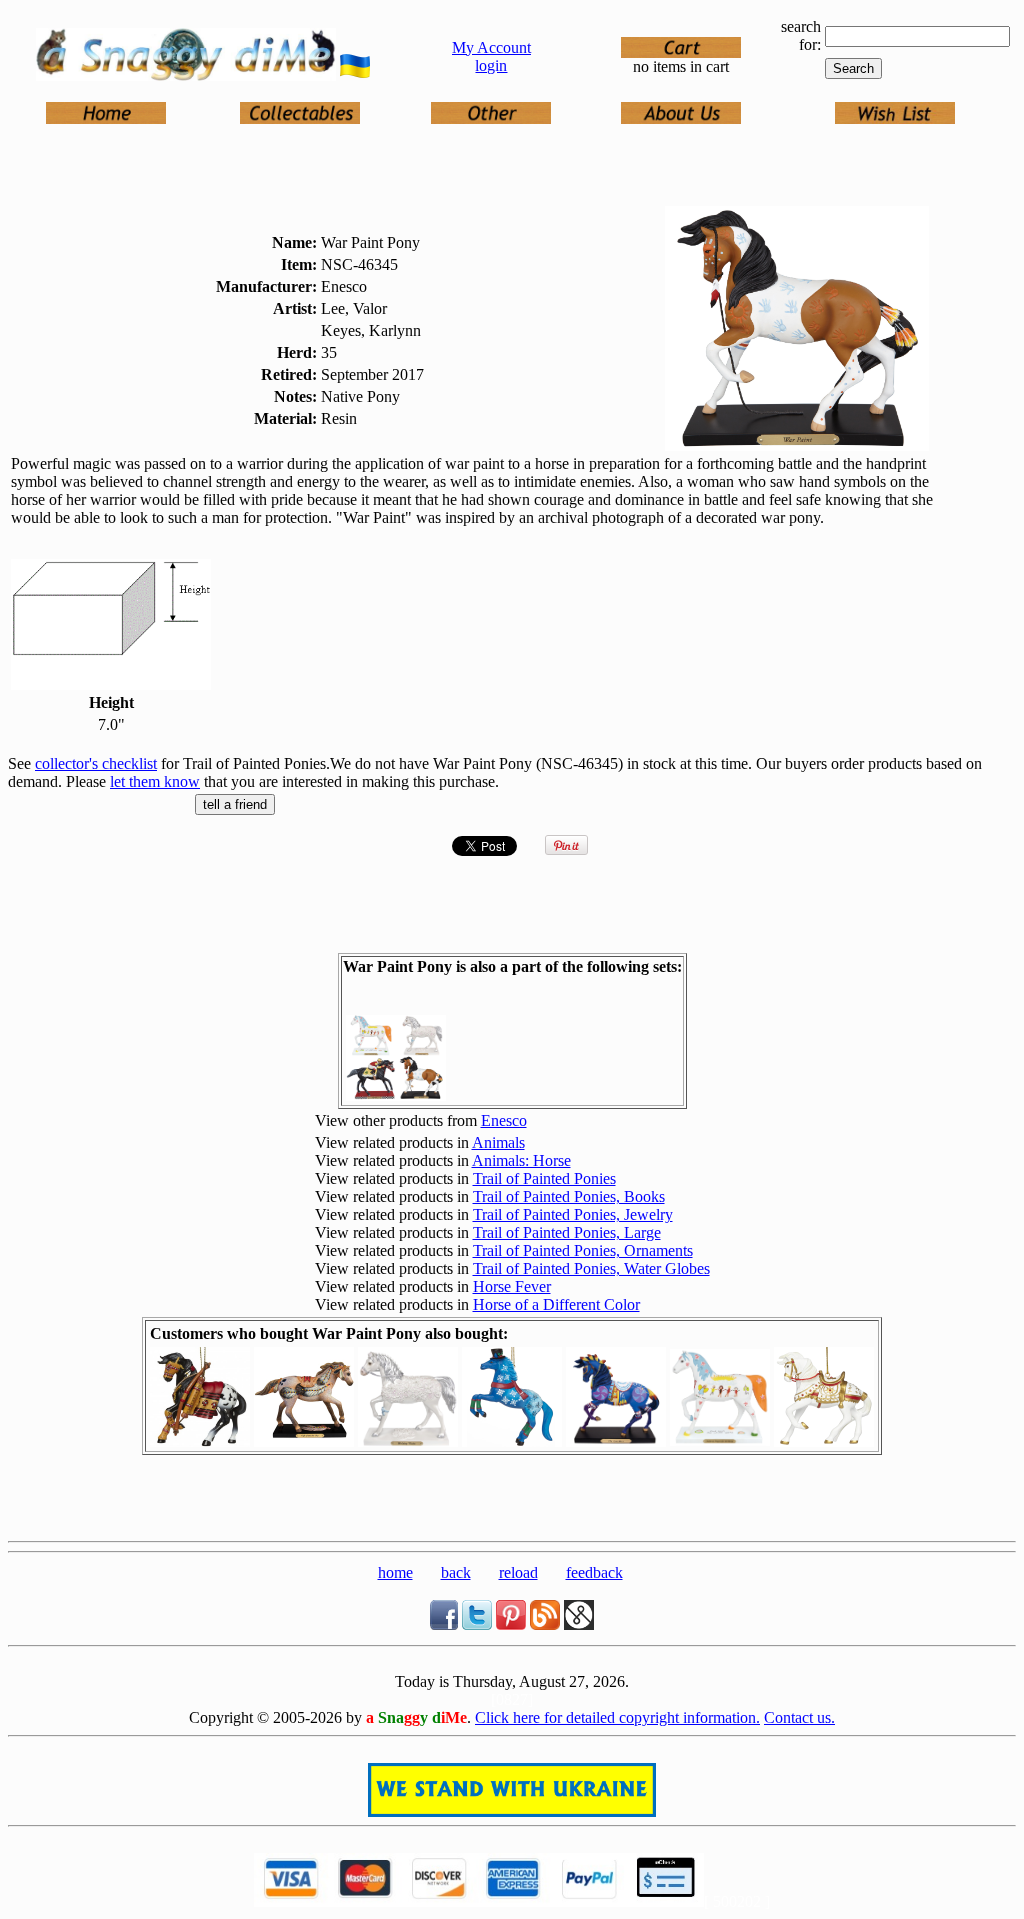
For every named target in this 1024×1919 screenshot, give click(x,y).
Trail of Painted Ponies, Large (567, 1232)
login (491, 65)
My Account (491, 47)
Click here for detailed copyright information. (617, 1717)
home (395, 1572)
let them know (155, 781)
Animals (498, 1142)
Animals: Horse (521, 1160)
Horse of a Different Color (556, 1304)
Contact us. (799, 1717)
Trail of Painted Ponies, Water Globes (591, 1268)
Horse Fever (512, 1286)
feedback (594, 1572)
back (456, 1572)
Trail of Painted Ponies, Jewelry (573, 1214)
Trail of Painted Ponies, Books (569, 1196)
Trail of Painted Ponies (544, 1178)
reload (518, 1572)
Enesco (504, 1120)
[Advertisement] (512, 1503)
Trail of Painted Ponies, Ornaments (583, 1250)
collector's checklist (96, 763)
